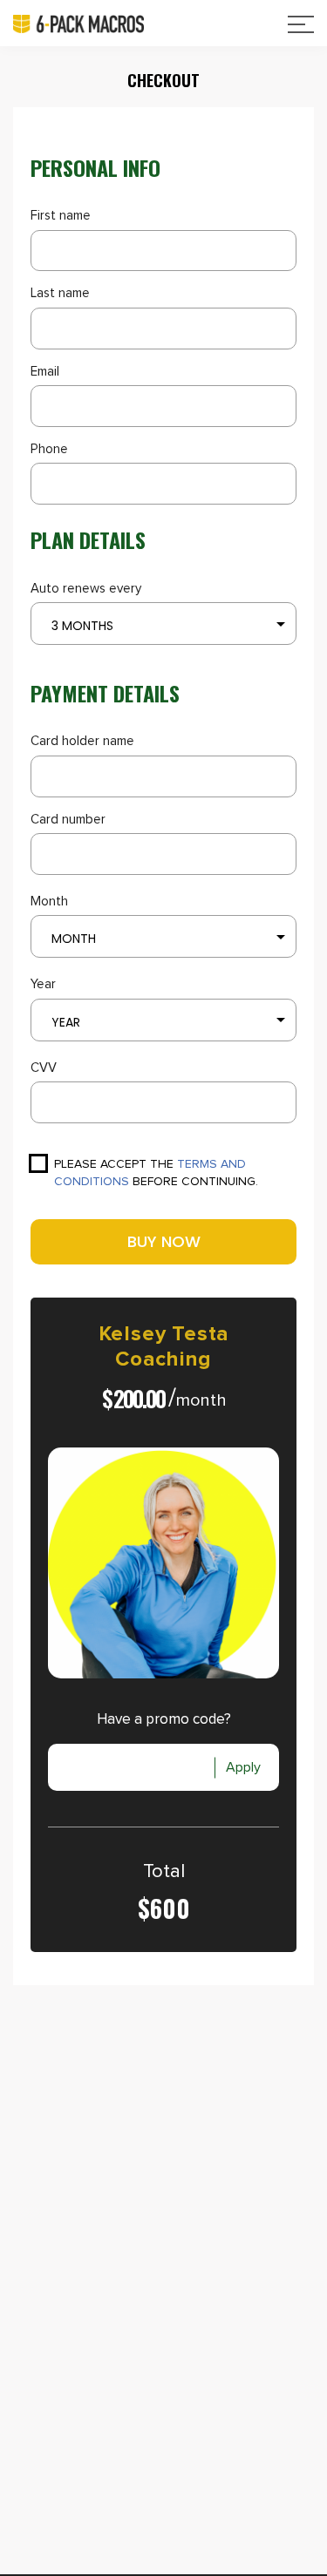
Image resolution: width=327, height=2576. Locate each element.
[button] (163, 624)
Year (43, 984)
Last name (60, 293)
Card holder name (82, 741)
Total (164, 1872)
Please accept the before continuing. (156, 1173)
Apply (243, 1767)
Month (49, 902)
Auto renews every (86, 589)
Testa (200, 1334)
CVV (44, 1068)
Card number (68, 820)
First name (61, 216)
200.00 (139, 1398)
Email (45, 372)
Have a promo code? (164, 1720)
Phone (49, 449)
